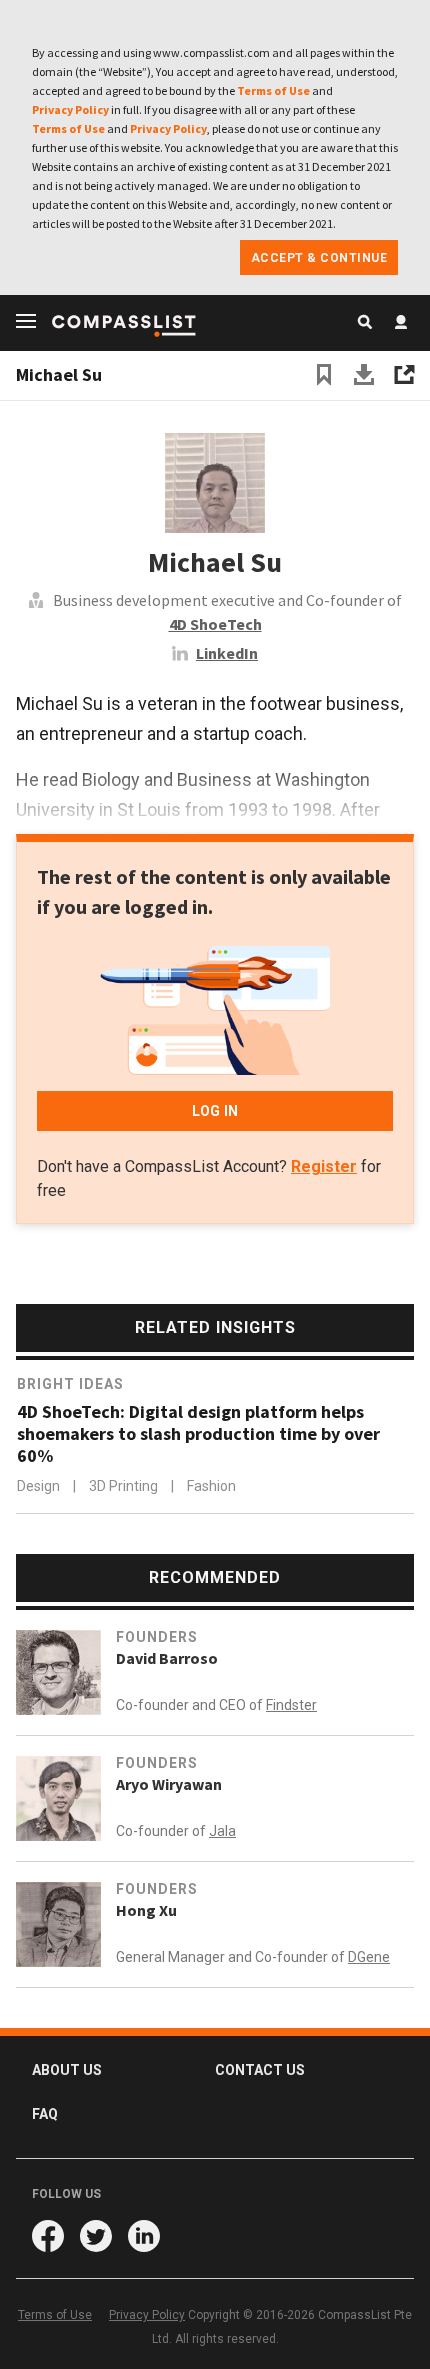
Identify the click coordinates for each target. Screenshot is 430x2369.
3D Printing (125, 1486)
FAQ (45, 2114)
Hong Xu (146, 1910)
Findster (291, 1705)
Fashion (211, 1486)
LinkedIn (227, 653)
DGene (369, 1957)
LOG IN (215, 1111)
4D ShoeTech (215, 624)
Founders (157, 1637)
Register (324, 1166)
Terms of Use (273, 90)
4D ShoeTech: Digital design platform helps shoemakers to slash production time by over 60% (198, 1434)
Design (40, 1486)
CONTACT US (260, 2070)
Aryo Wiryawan (169, 1784)
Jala (222, 1831)
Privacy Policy (70, 109)
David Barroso (167, 1658)
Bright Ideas (70, 1384)
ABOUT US (67, 2070)
